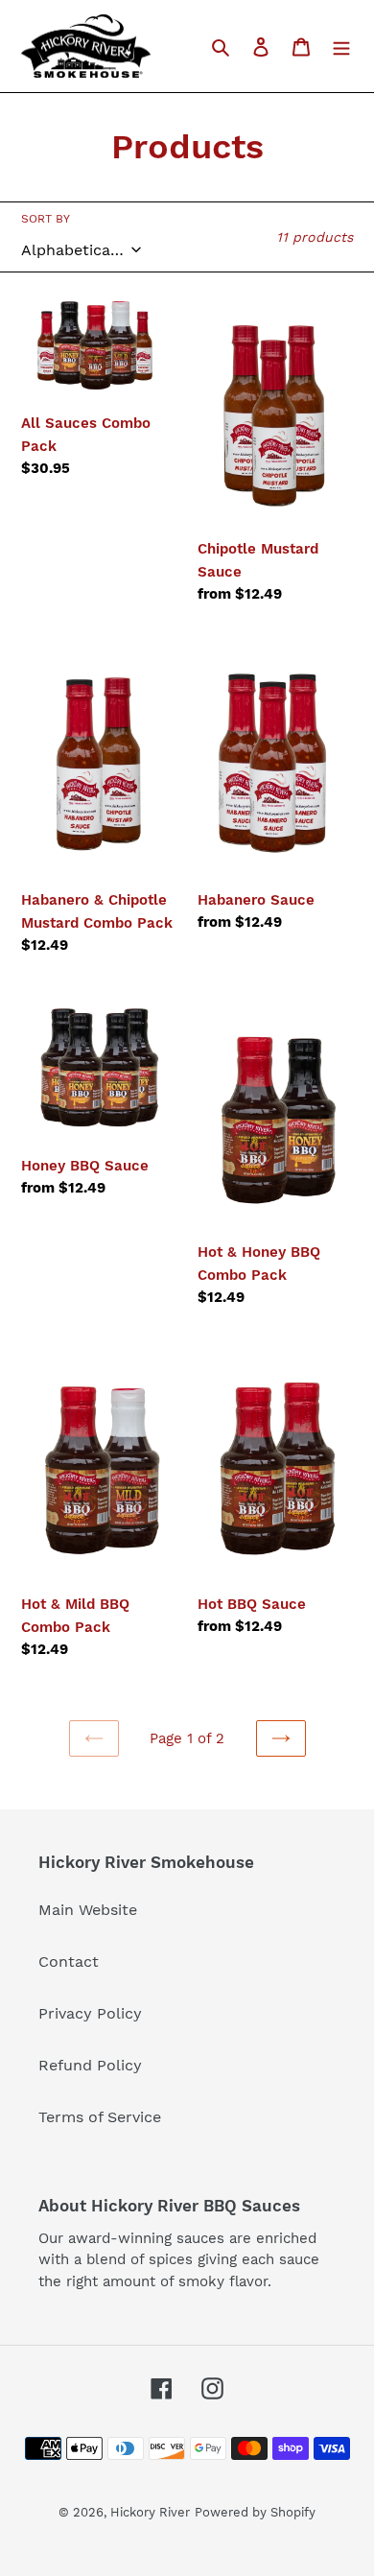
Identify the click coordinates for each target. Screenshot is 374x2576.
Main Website (88, 1910)
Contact (69, 1962)
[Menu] (341, 46)
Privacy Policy (90, 2013)
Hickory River (150, 2512)
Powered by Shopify (255, 2512)
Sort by (46, 219)
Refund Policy (90, 2065)
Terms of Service (100, 2117)
